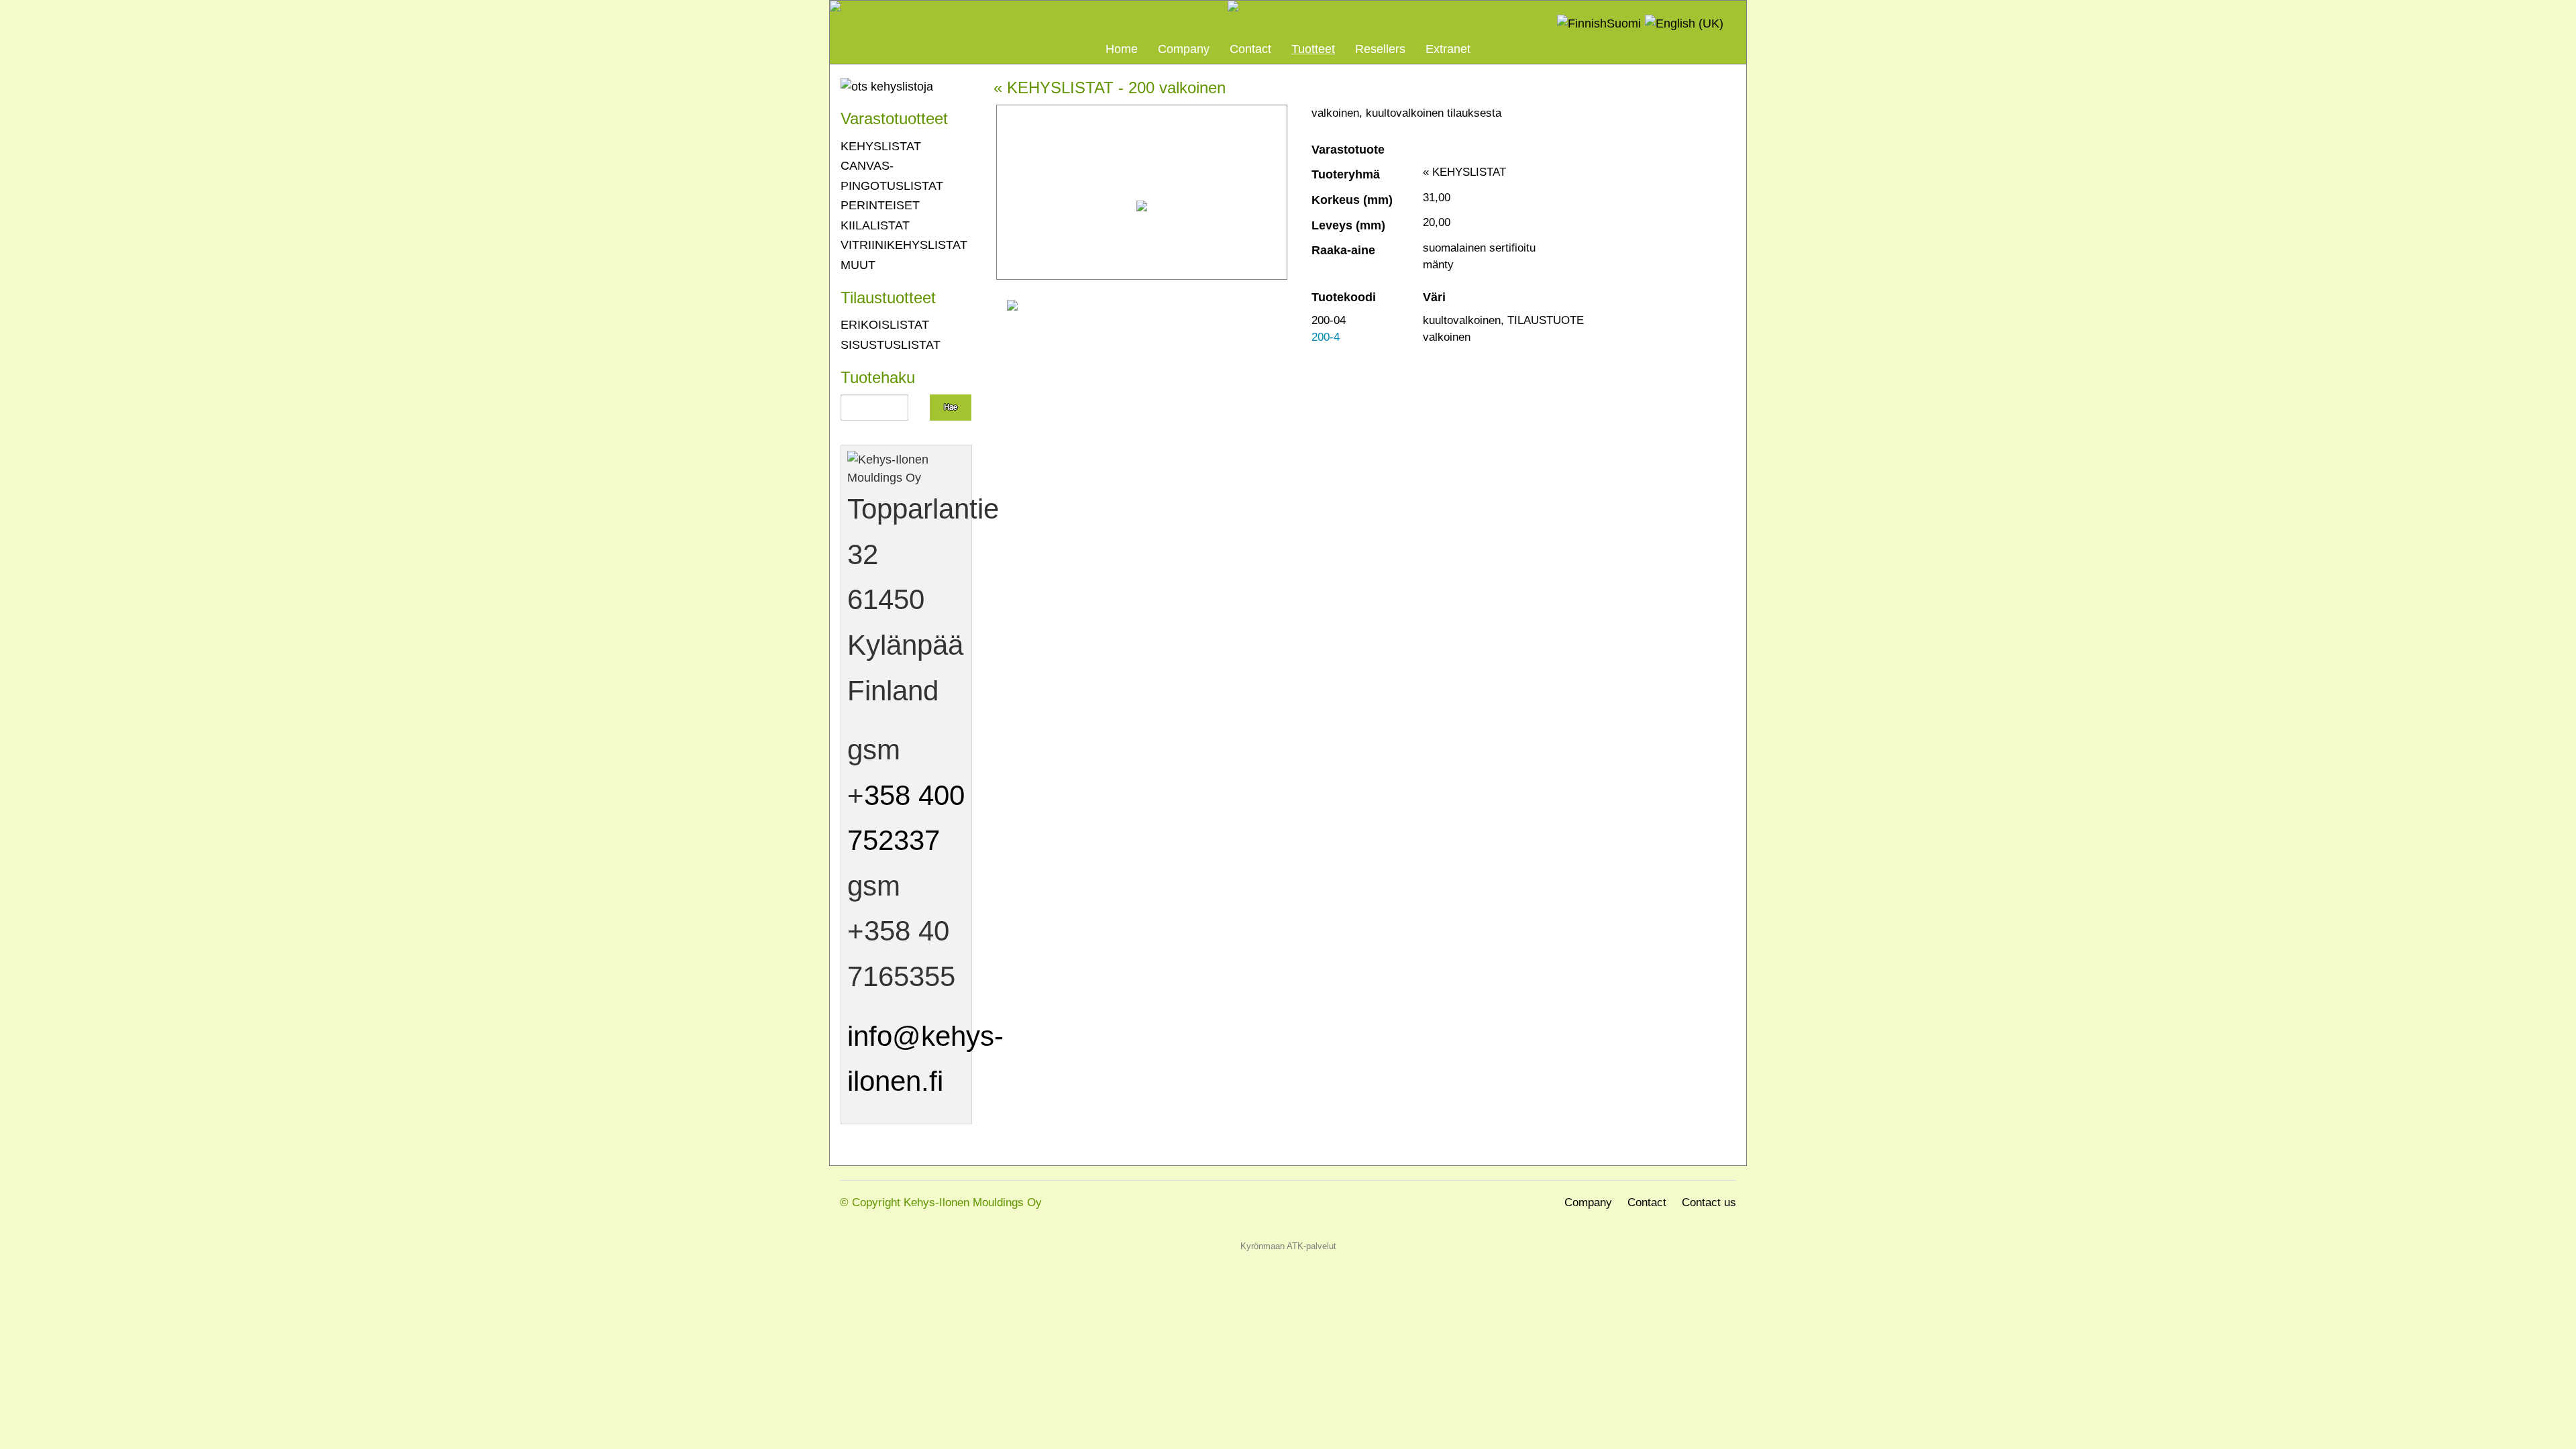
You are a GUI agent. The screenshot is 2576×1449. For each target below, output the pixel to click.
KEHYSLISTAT (881, 146)
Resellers (1380, 49)
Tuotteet (1313, 49)
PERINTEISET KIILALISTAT (880, 215)
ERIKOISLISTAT (885, 324)
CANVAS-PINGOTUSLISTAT (892, 175)
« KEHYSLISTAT (1054, 88)
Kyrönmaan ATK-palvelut (1288, 1246)
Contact (1250, 49)
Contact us (1709, 1202)
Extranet (1448, 49)
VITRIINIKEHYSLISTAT (904, 245)
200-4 (1326, 337)
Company (1184, 49)
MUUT (858, 265)
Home (1122, 49)
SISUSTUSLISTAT (891, 344)
